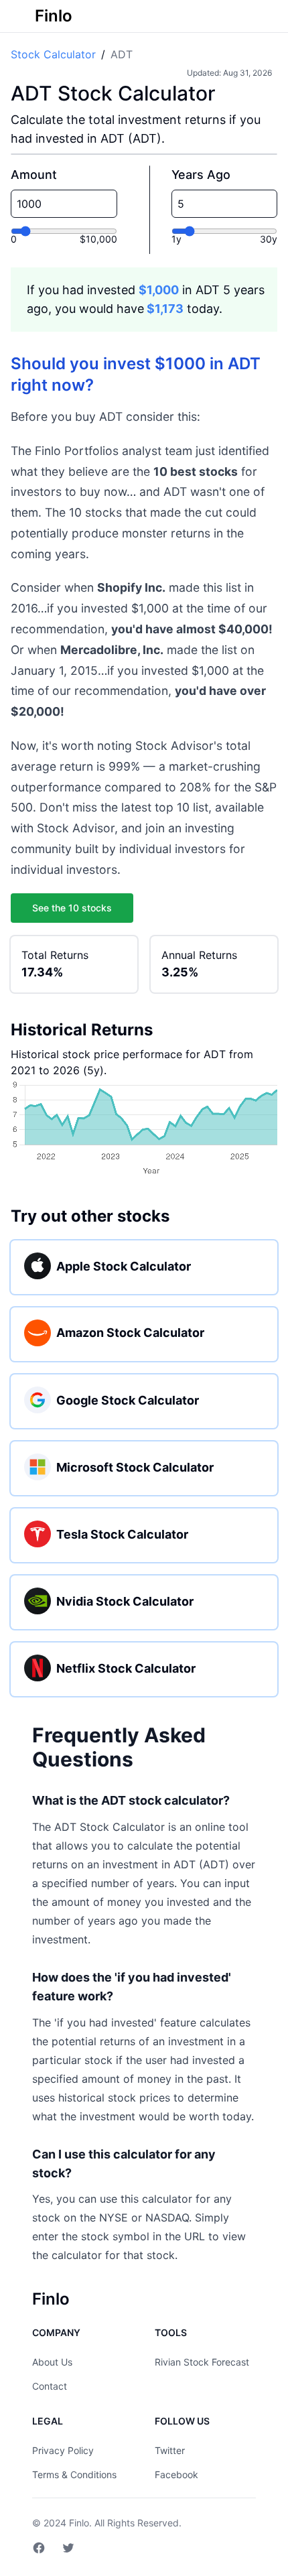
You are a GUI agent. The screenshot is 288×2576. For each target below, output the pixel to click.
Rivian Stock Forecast (202, 2362)
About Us (52, 2362)
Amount (34, 175)
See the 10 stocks (72, 908)
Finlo (79, 2523)
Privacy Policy (63, 2450)
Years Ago (201, 175)
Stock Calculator (53, 54)
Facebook (176, 2474)
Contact (50, 2386)
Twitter (170, 2450)
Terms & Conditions (74, 2474)
